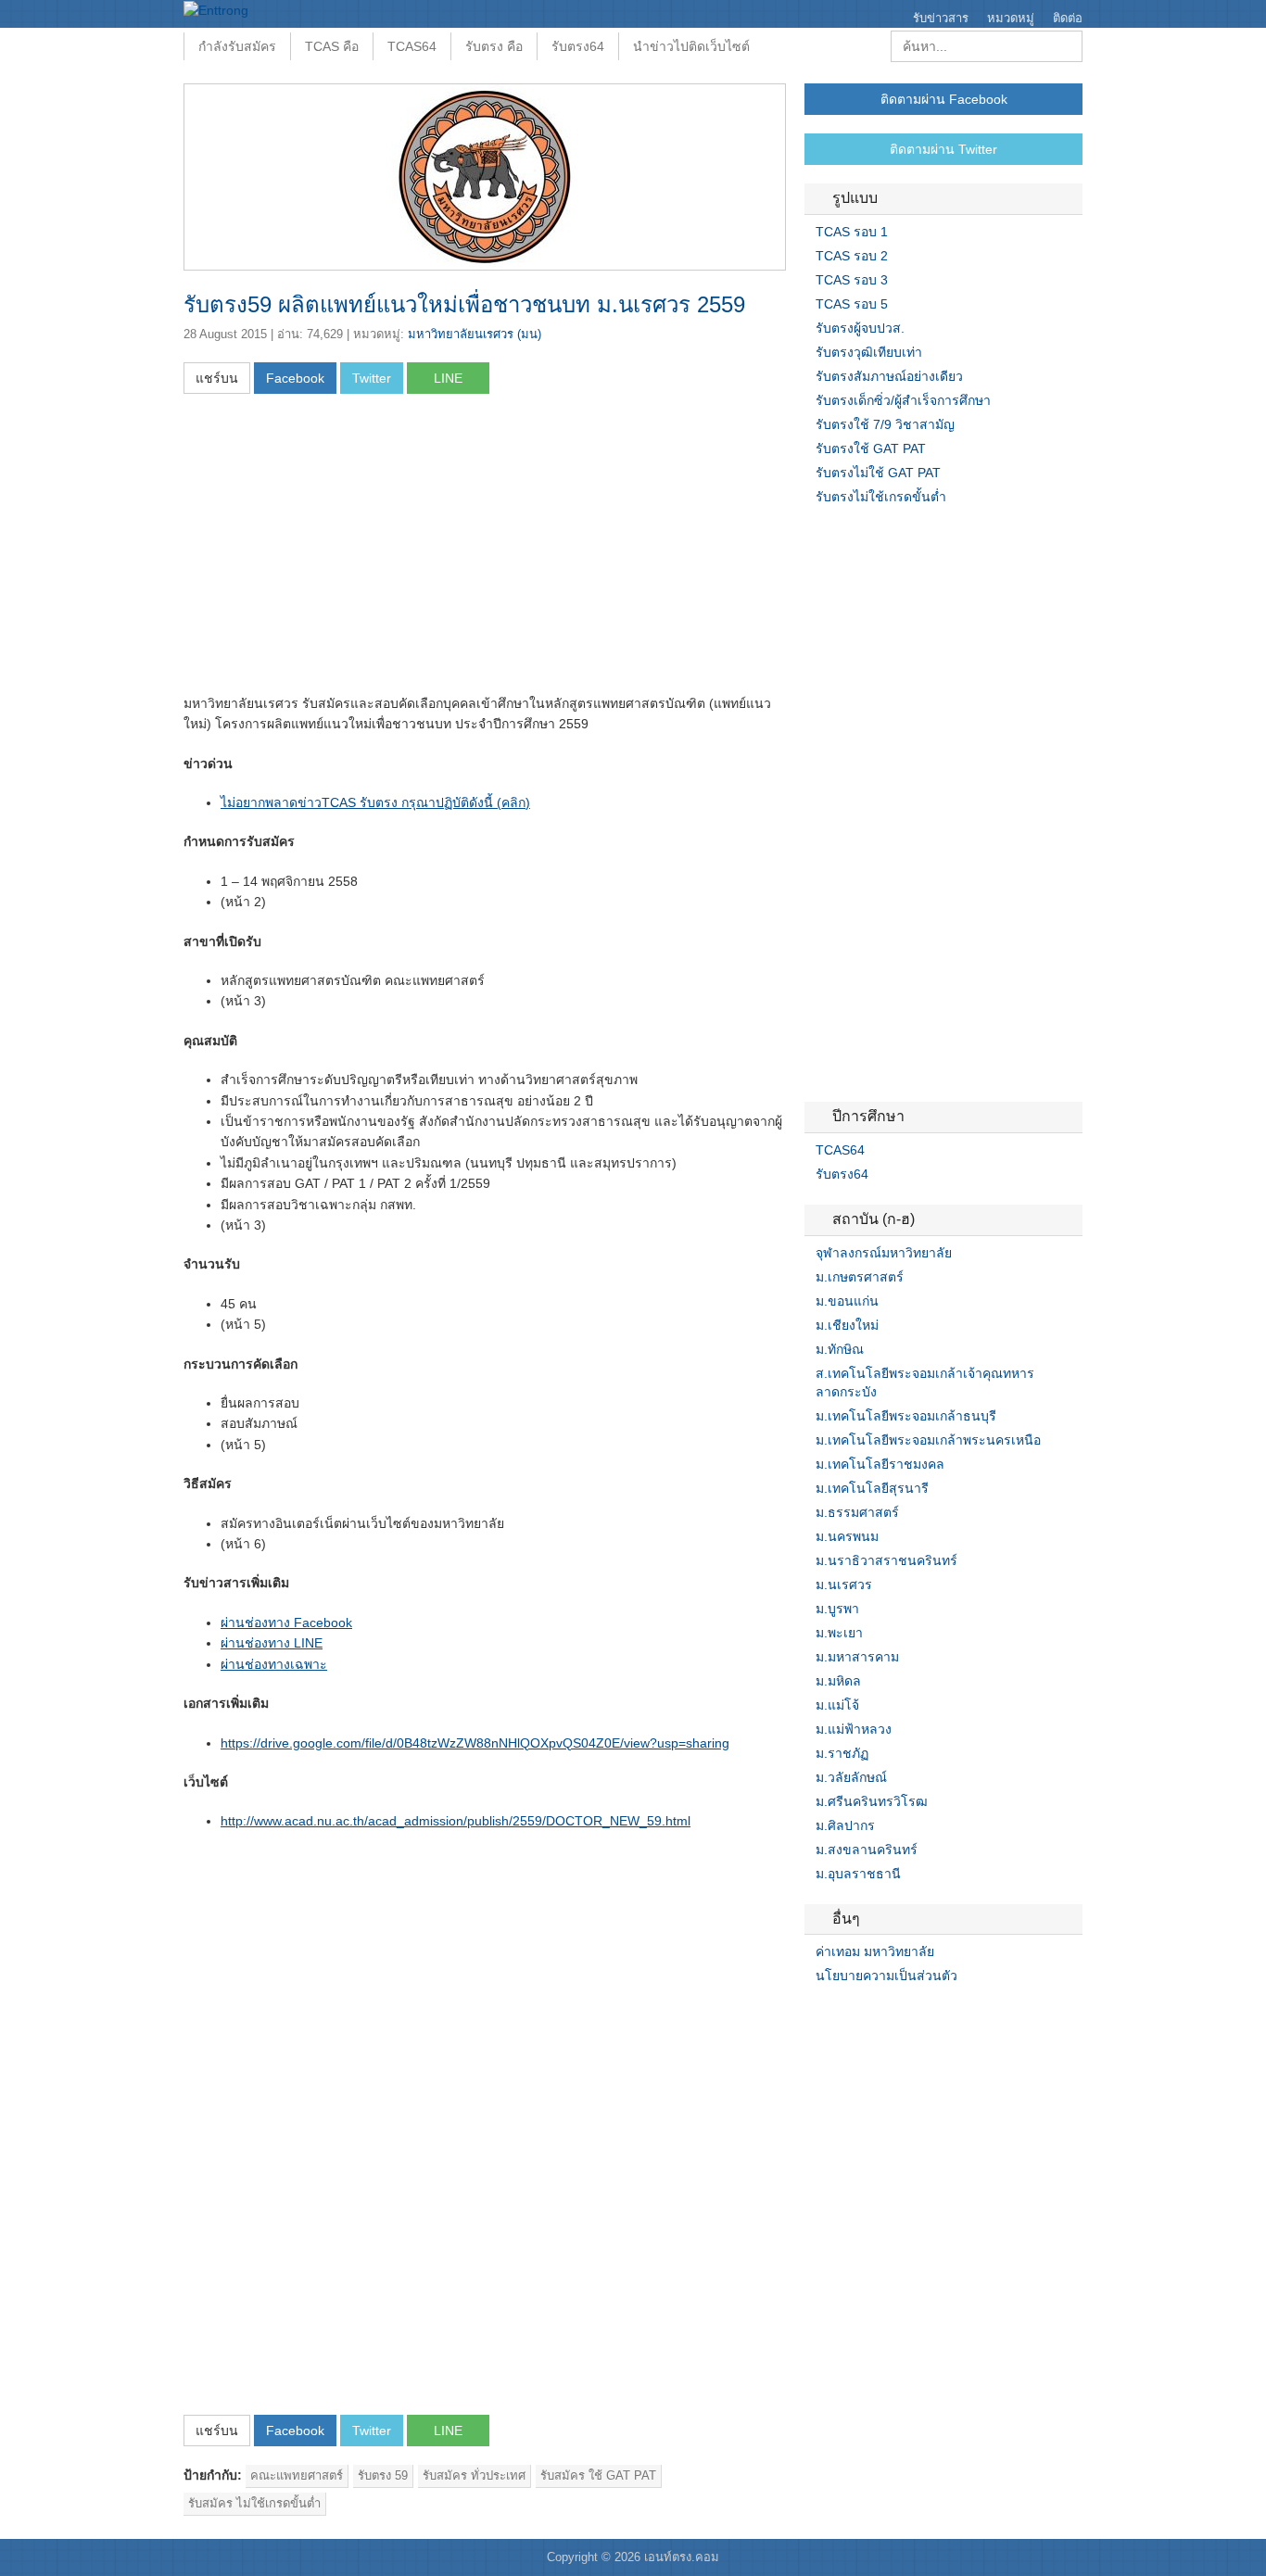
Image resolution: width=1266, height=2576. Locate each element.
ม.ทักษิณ (840, 1349)
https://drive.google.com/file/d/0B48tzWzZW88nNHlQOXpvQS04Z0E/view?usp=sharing (475, 1743)
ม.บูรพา (837, 1609)
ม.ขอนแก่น (847, 1301)
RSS (856, 2014)
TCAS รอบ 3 (852, 280)
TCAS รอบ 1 (852, 232)
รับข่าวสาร (941, 18)
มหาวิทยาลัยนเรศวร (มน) (475, 334)
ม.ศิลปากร (845, 1825)
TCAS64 (412, 46)
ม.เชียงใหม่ (847, 1325)
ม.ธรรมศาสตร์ (857, 1512)
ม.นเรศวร (844, 1585)
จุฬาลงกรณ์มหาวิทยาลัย (884, 1253)
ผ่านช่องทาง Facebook (286, 1623)
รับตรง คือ (494, 46)
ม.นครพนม (847, 1536)
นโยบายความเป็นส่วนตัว (886, 1976)
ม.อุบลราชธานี (858, 1874)
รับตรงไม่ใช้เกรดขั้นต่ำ (881, 497)
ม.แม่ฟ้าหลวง (854, 1729)
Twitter (834, 2014)
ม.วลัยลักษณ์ (851, 1777)
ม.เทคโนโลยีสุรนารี (872, 1488)
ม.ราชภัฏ (842, 1753)
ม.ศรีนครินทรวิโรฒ (872, 1801)
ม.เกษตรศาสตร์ (860, 1277)
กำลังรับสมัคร (237, 46)
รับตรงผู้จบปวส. (860, 328)
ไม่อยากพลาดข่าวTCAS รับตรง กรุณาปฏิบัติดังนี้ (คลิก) (375, 802)
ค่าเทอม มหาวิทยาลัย (875, 1951)
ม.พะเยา (839, 1633)
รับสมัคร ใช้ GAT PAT (598, 2475)
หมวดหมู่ (1011, 18)
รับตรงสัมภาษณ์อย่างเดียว (889, 376)
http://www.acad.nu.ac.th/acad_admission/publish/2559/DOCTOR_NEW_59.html (456, 1821)
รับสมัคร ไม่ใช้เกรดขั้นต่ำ (254, 2503)
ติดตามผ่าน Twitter (943, 149)
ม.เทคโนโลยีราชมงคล (880, 1464)
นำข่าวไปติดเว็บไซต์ (691, 46)
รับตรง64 (578, 46)
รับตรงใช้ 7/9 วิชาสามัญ (885, 424)
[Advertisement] (339, 549)
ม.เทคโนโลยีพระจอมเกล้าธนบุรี (906, 1416)
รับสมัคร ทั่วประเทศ (474, 2475)
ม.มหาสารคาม (857, 1657)
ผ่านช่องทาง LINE (272, 1643)
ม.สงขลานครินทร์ (867, 1850)
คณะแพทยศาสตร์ (297, 2475)
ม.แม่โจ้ (837, 1705)
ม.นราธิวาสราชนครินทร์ (886, 1560)
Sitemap (879, 2014)
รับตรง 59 (383, 2475)
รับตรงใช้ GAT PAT (871, 448)
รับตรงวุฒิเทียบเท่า (869, 352)
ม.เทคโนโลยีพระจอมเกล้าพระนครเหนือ (928, 1440)
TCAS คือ (332, 46)
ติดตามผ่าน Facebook (944, 99)
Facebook (812, 2014)
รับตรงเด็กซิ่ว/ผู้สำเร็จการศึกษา (903, 400)
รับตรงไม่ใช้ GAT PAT (878, 473)
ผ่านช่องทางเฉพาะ (274, 1664)
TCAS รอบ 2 (852, 256)
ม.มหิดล (838, 1681)
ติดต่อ (1068, 18)
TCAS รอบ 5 (852, 304)
